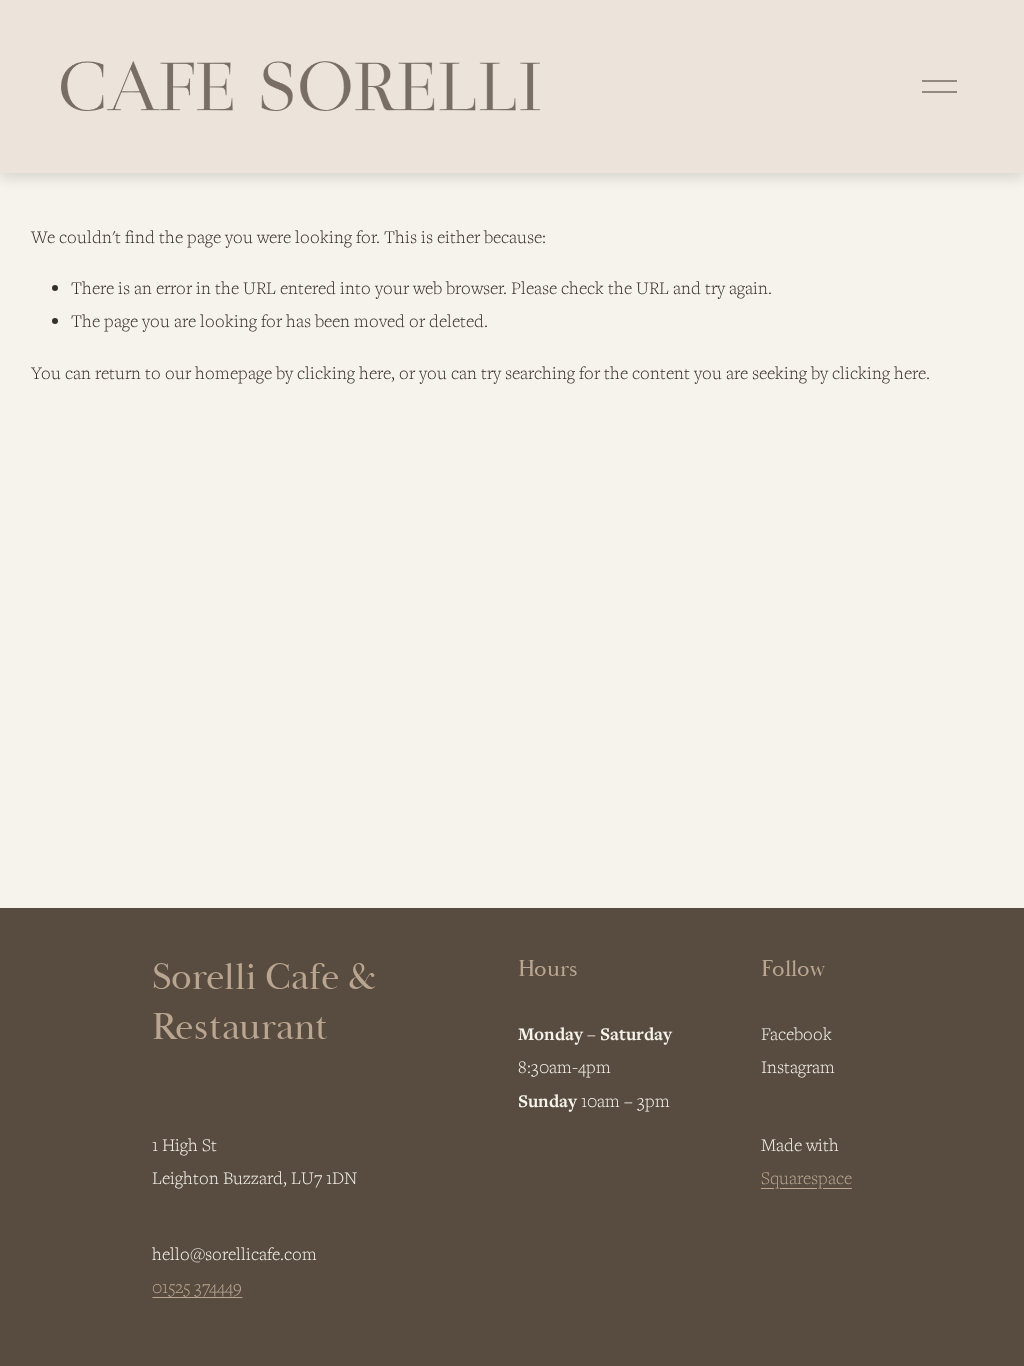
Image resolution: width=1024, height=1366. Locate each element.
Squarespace (806, 1177)
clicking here (344, 372)
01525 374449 (197, 1286)
